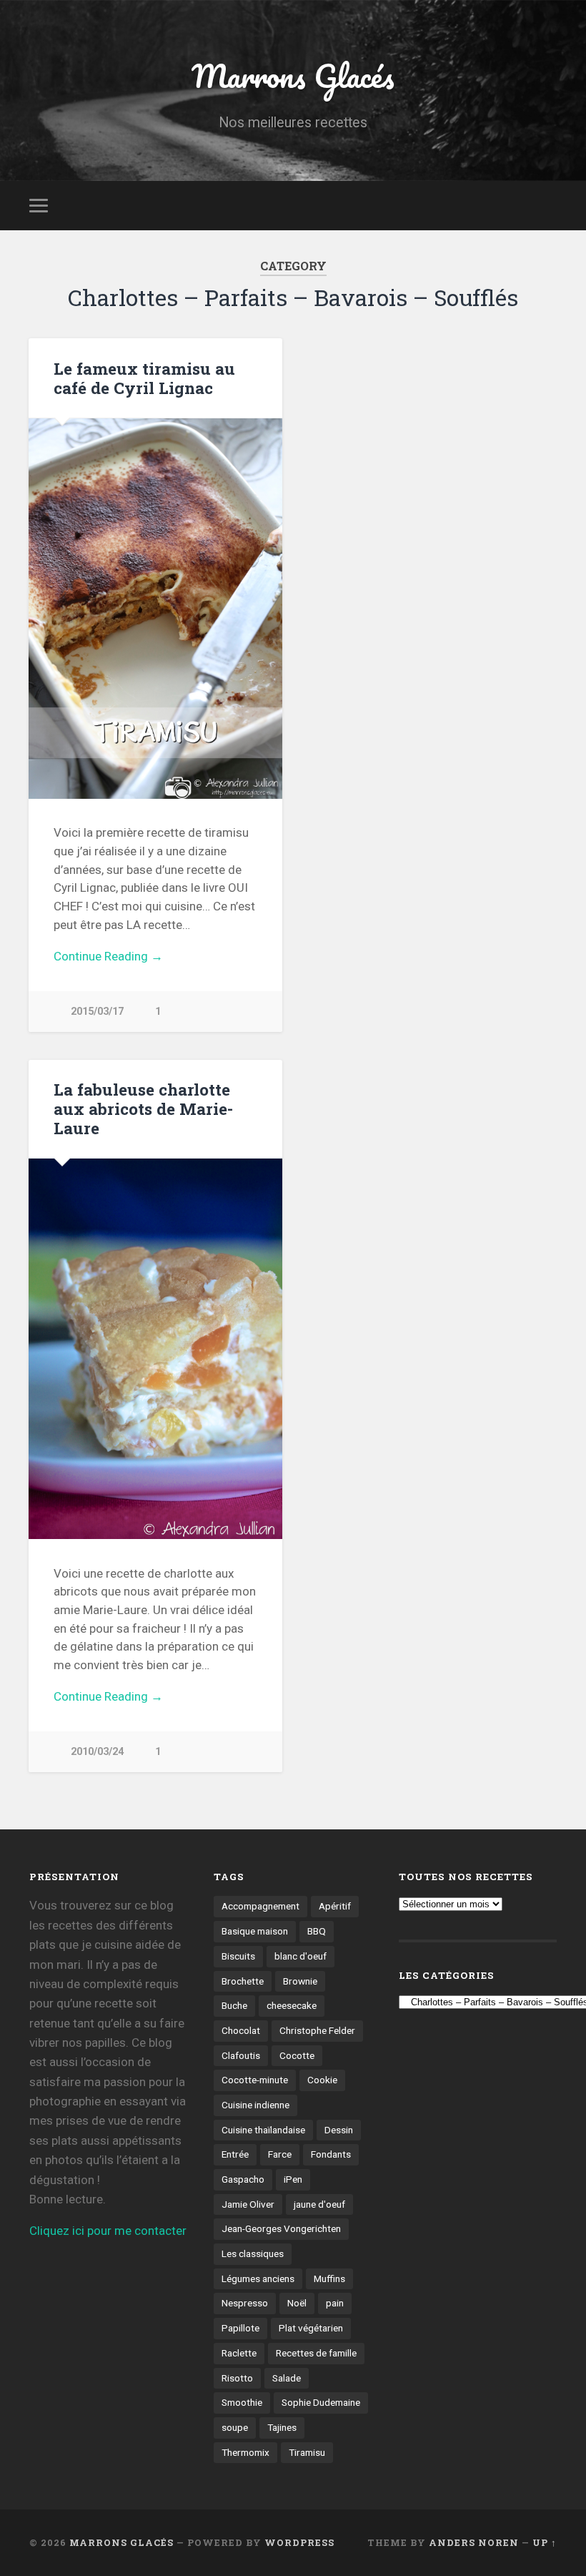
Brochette (243, 1981)
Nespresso (245, 2303)
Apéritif (335, 1906)
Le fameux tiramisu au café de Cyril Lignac (144, 378)
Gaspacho (243, 2179)
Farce (280, 2154)
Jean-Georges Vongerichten (281, 2228)
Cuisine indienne (255, 2105)
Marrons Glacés (293, 75)
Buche (234, 2005)
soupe (235, 2427)
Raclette (239, 2353)
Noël (297, 2303)
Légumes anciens (258, 2278)
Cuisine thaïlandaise (263, 2130)
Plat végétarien (311, 2328)
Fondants (331, 2154)
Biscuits (238, 1956)
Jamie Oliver (248, 2204)
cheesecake (292, 2005)
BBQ (317, 1931)
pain (335, 2303)
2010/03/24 (97, 1752)
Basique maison (255, 1931)
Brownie (300, 1981)
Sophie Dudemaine (321, 2402)
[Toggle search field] (548, 205)
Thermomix (245, 2452)
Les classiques (253, 2253)
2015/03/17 (97, 1012)
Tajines (282, 2427)
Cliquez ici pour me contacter (108, 2231)
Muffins (329, 2278)
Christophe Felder (317, 2030)
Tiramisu (307, 2452)
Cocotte (297, 2055)
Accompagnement (260, 1906)
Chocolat (241, 2030)
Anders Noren (474, 2542)
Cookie (322, 2080)
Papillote (240, 2328)
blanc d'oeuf (301, 1956)
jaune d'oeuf (319, 2204)
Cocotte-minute (255, 2080)
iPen (293, 2179)
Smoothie (242, 2402)
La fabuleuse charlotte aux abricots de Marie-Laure (143, 1108)
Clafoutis (241, 2055)
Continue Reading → (108, 956)
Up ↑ (545, 2542)
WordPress (299, 2542)
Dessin (339, 2130)
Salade (287, 2378)
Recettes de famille (316, 2353)
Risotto (237, 2378)
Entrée (235, 2154)
